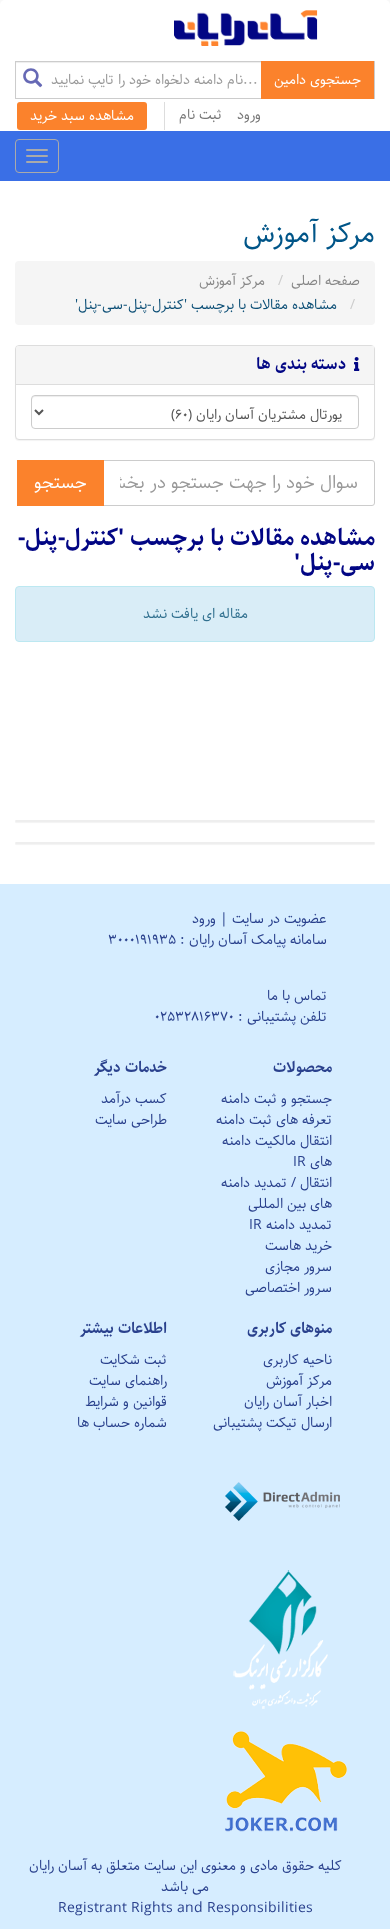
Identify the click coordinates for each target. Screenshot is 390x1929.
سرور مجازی (298, 1267)
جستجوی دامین (317, 80)
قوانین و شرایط (126, 1402)
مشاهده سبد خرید (82, 116)
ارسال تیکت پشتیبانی (272, 1423)
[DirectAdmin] (285, 1501)
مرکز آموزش (232, 281)
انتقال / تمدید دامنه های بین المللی (276, 1193)
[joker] (285, 1777)
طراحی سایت (131, 1120)
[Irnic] (285, 1639)
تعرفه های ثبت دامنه (274, 1120)
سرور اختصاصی (288, 1288)
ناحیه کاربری (297, 1360)
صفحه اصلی (325, 281)
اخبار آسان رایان (288, 1402)
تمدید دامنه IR (290, 1225)
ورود (249, 115)
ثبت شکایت (133, 1360)
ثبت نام (200, 115)
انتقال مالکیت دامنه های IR (277, 1151)
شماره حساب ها (122, 1423)
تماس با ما (297, 996)
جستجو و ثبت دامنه (276, 1099)
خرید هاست (298, 1246)
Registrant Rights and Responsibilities (185, 1908)
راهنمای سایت (128, 1381)
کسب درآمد (134, 1099)
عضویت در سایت (279, 919)
